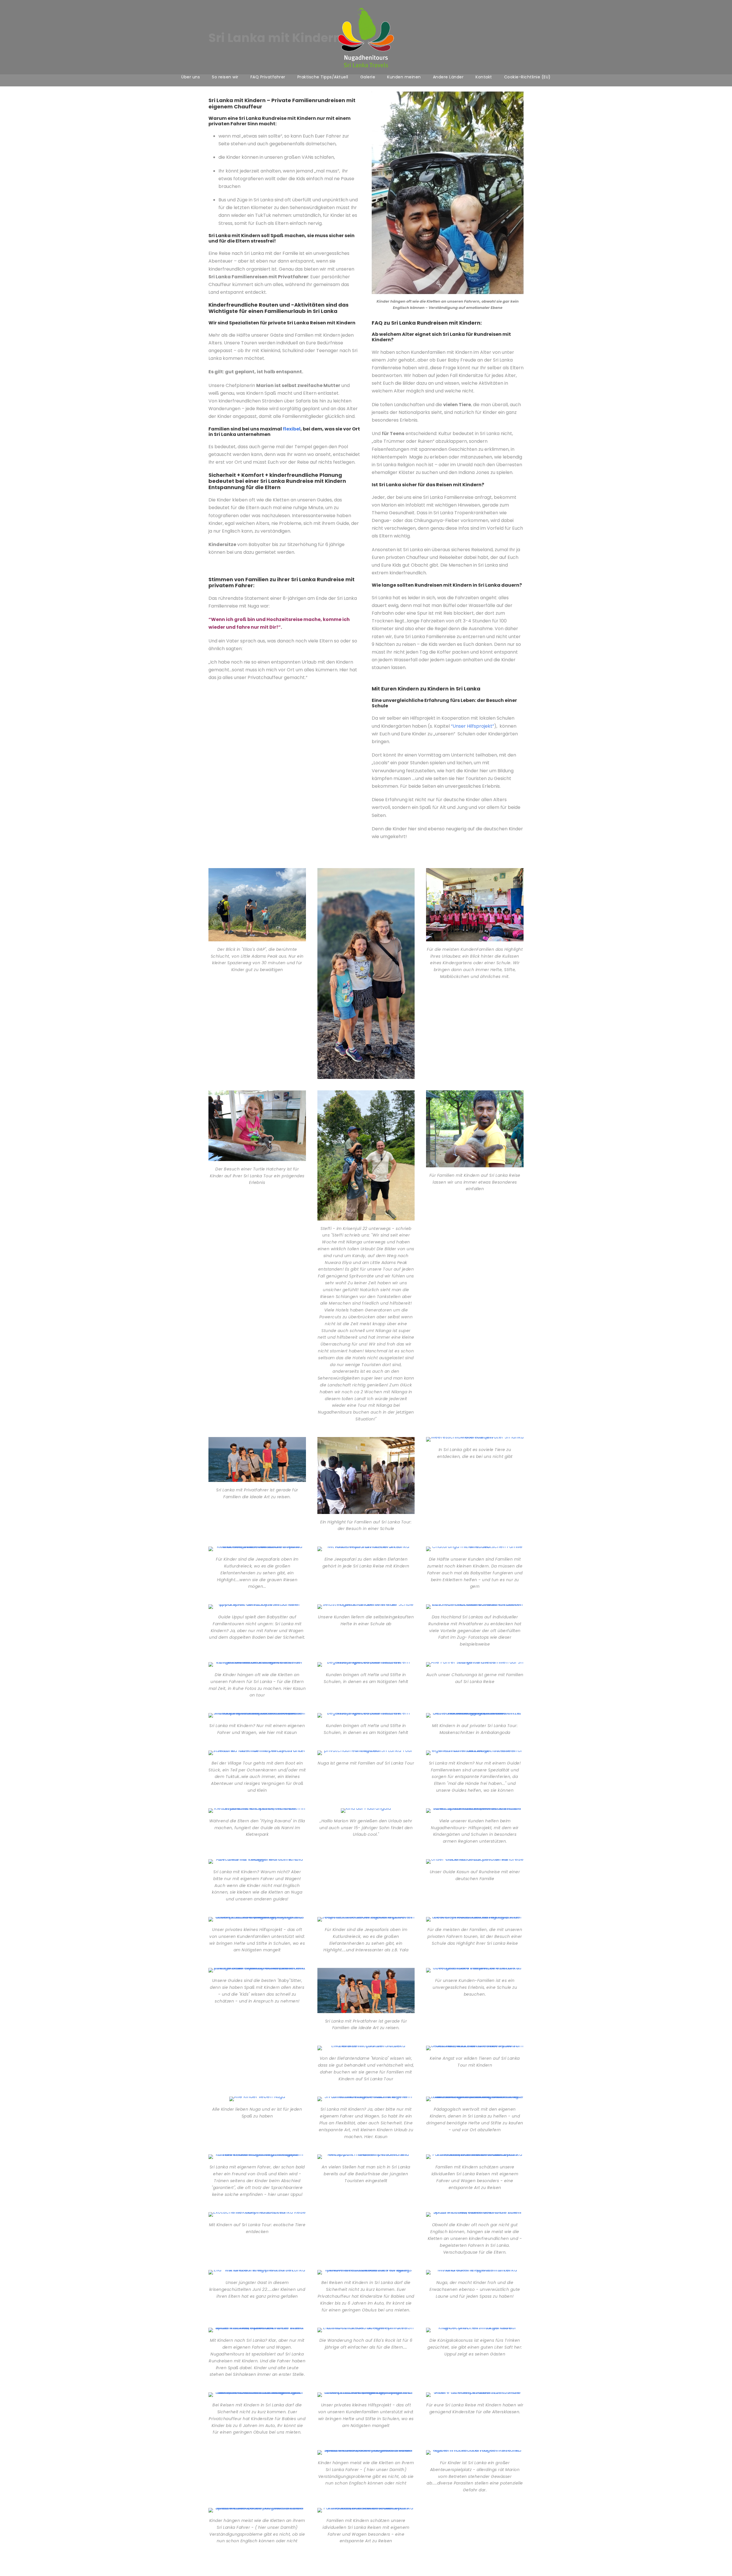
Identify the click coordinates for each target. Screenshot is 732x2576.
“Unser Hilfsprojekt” (473, 726)
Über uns (191, 77)
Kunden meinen (404, 77)
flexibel (292, 429)
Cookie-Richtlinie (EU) (527, 77)
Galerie (368, 77)
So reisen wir (225, 77)
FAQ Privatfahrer (268, 77)
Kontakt (484, 77)
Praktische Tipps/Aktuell (323, 77)
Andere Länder (448, 77)
